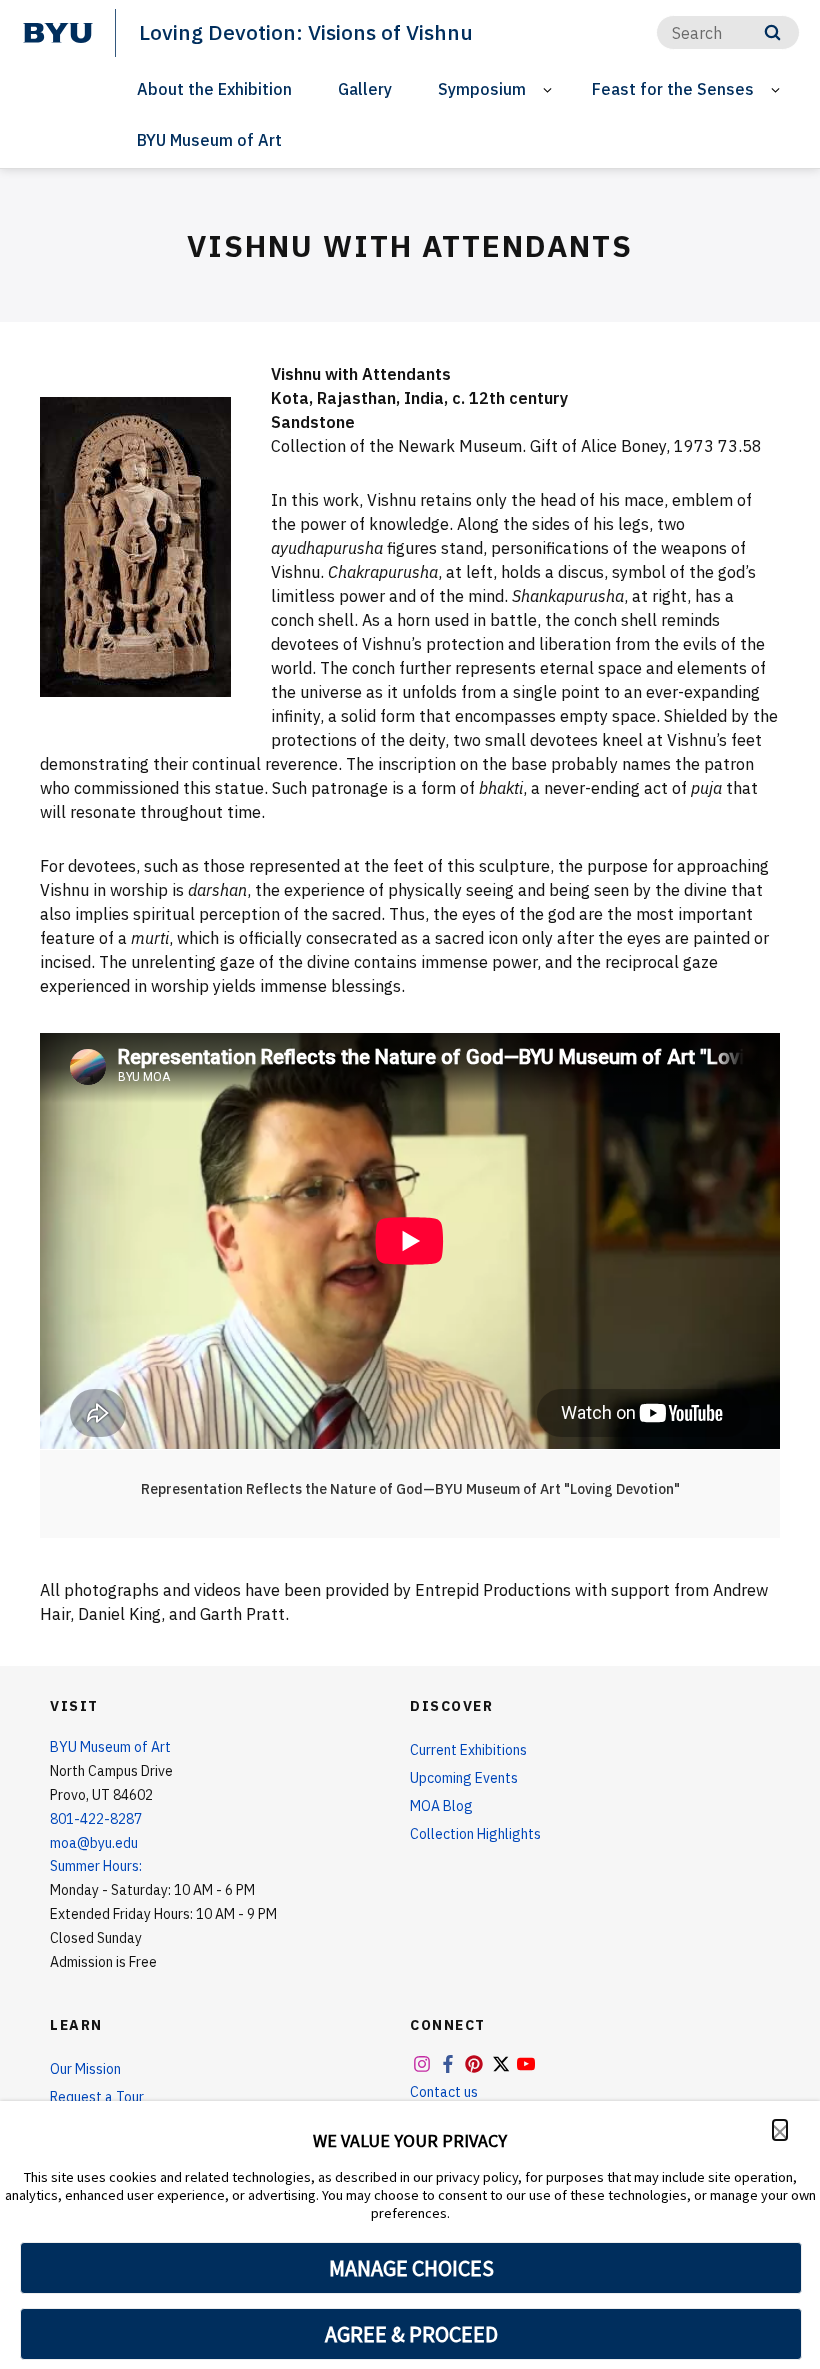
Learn (76, 2025)
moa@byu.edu (94, 1843)
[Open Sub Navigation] (550, 89)
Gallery (365, 89)
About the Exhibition (214, 89)
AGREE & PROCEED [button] (411, 2334)
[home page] (58, 33)
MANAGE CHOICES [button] (411, 2268)
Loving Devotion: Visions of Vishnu (306, 32)
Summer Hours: (96, 1866)
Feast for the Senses (673, 89)
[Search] (772, 32)
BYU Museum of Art (209, 140)
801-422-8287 (96, 1819)
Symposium (482, 89)
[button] (780, 2130)
